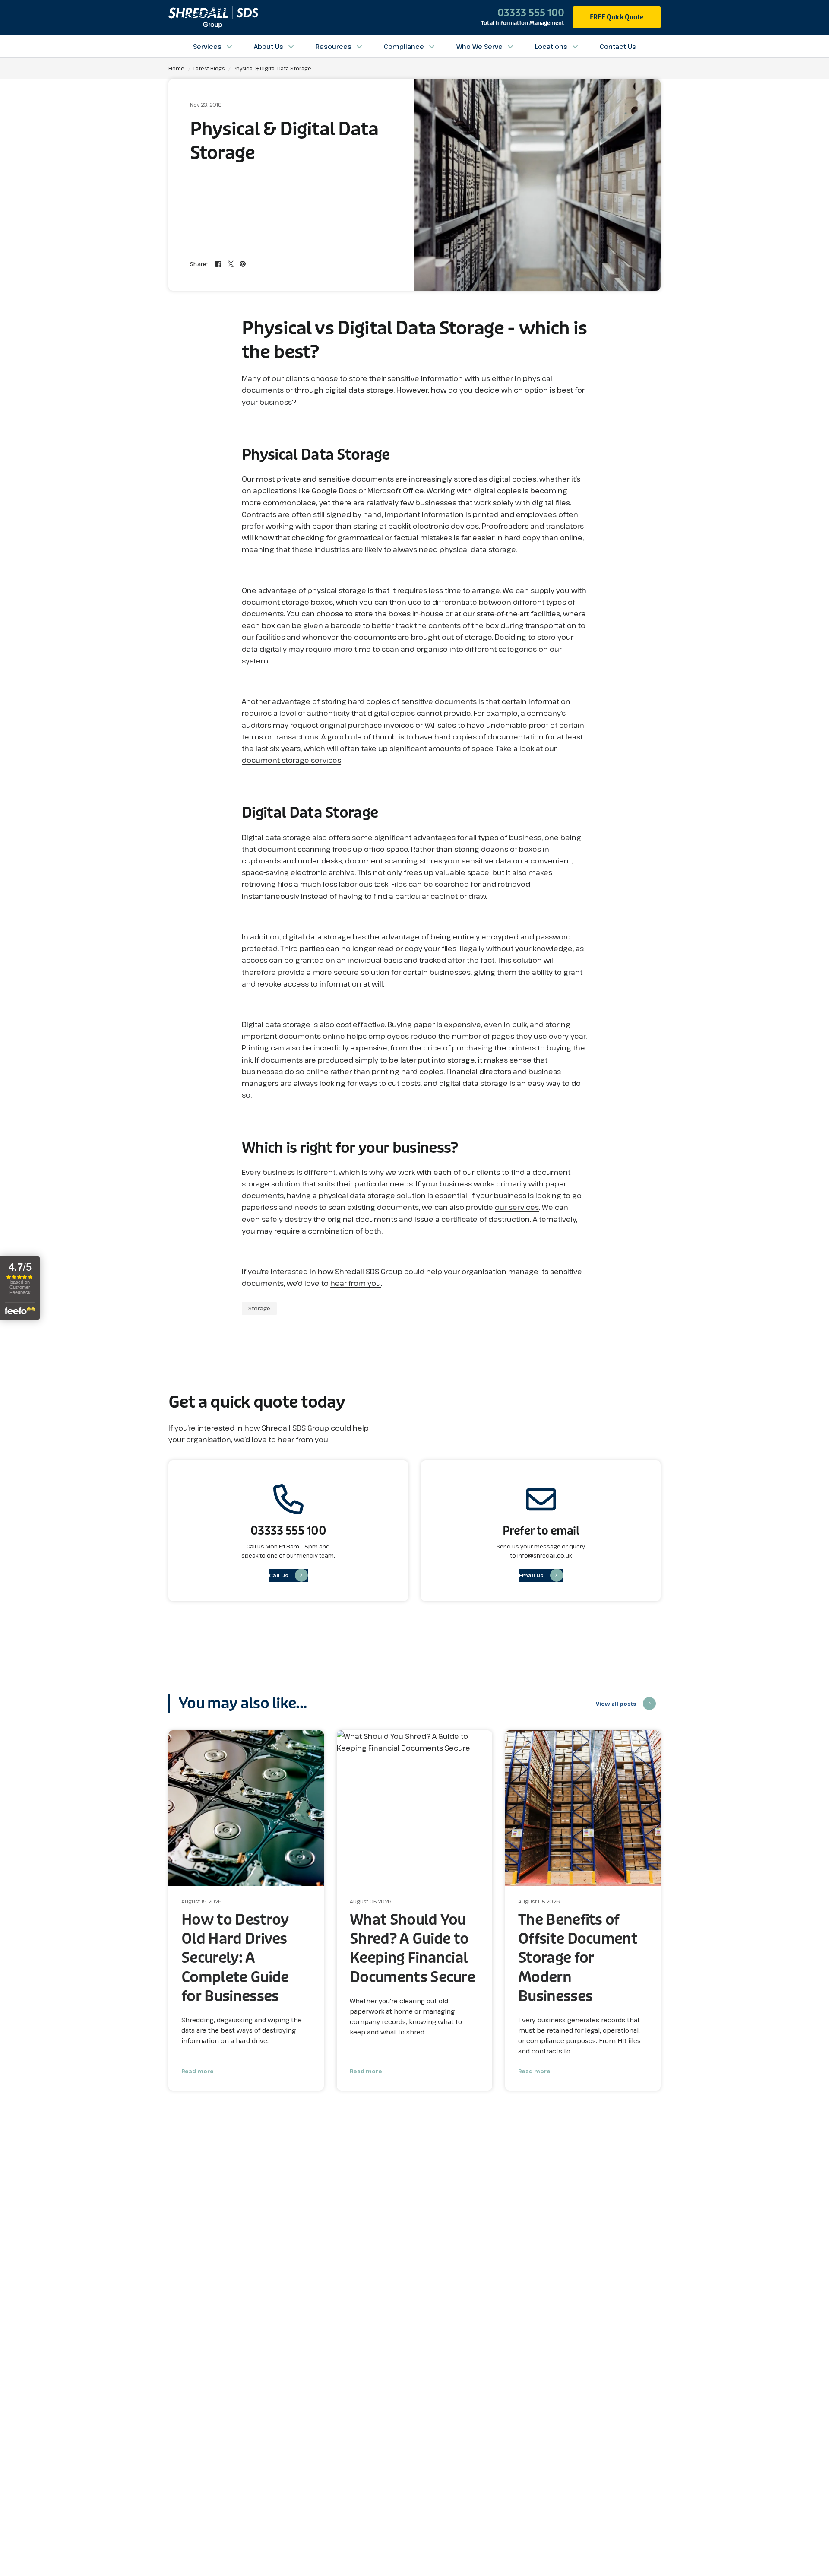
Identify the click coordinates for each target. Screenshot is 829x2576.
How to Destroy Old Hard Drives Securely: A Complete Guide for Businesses (235, 1958)
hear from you (356, 1283)
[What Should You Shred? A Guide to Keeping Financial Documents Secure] (414, 1808)
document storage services (291, 760)
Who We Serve (479, 46)
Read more (198, 2071)
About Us (269, 46)
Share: (199, 264)
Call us (279, 1575)
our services (517, 1207)
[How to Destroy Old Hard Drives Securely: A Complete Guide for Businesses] (246, 1808)
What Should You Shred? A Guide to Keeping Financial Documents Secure (412, 1949)
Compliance (404, 46)
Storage (259, 1308)
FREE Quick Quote (617, 17)
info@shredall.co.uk (544, 1555)
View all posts (616, 1704)
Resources (334, 46)
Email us (531, 1575)
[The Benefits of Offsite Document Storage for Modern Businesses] (583, 1808)
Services (207, 46)
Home (176, 68)
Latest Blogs (209, 68)
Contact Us (618, 46)
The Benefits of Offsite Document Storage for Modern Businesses (578, 1958)
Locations (551, 46)
